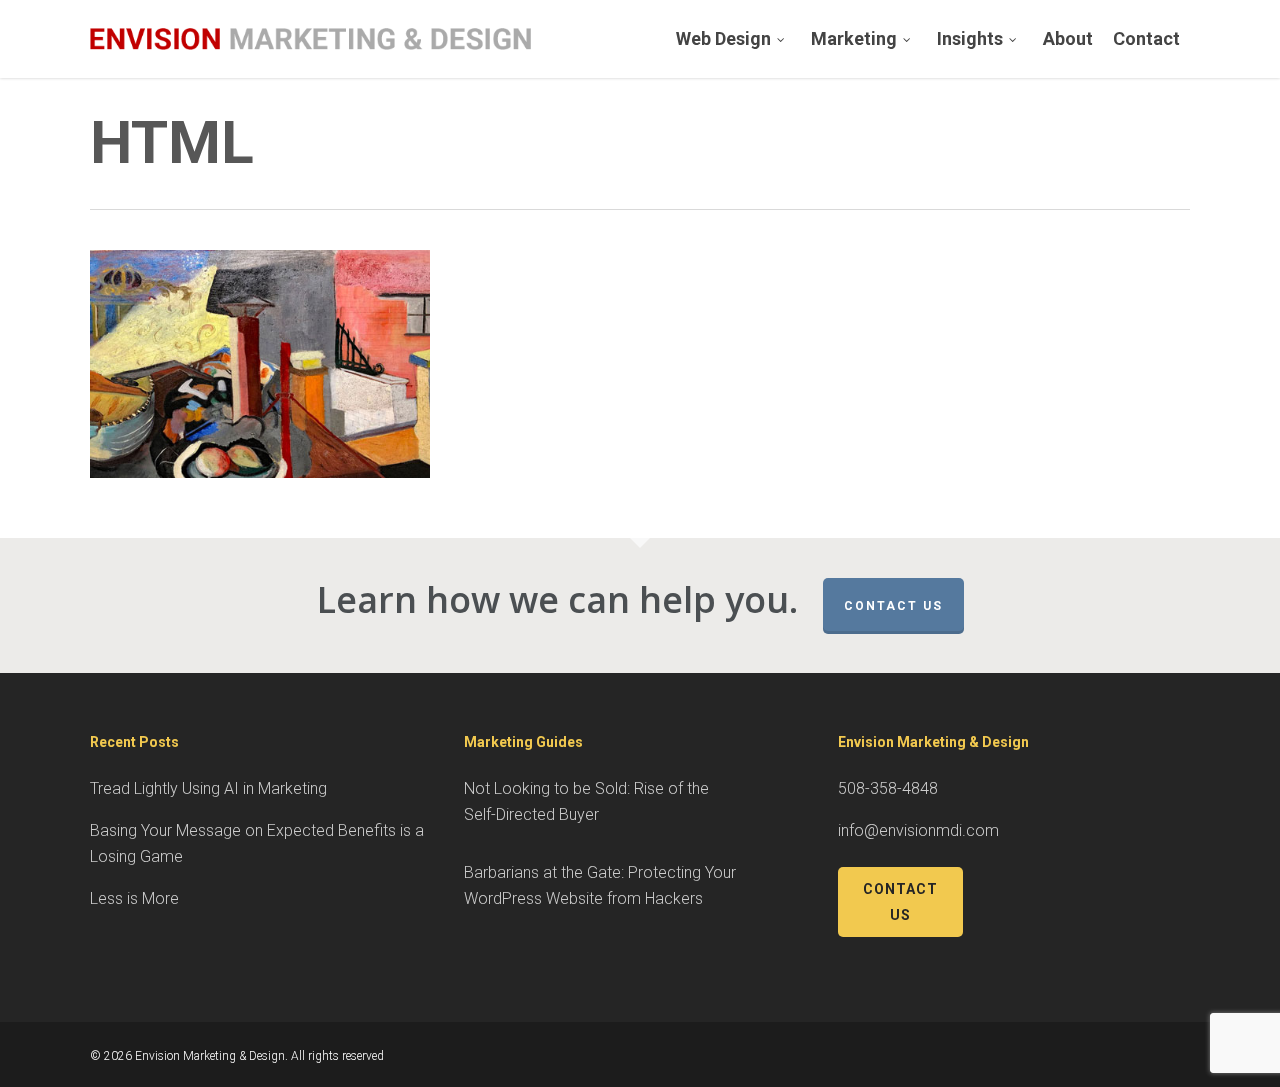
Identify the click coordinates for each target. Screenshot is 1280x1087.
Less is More (134, 898)
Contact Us (893, 606)
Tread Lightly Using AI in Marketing (208, 788)
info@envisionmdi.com (918, 830)
